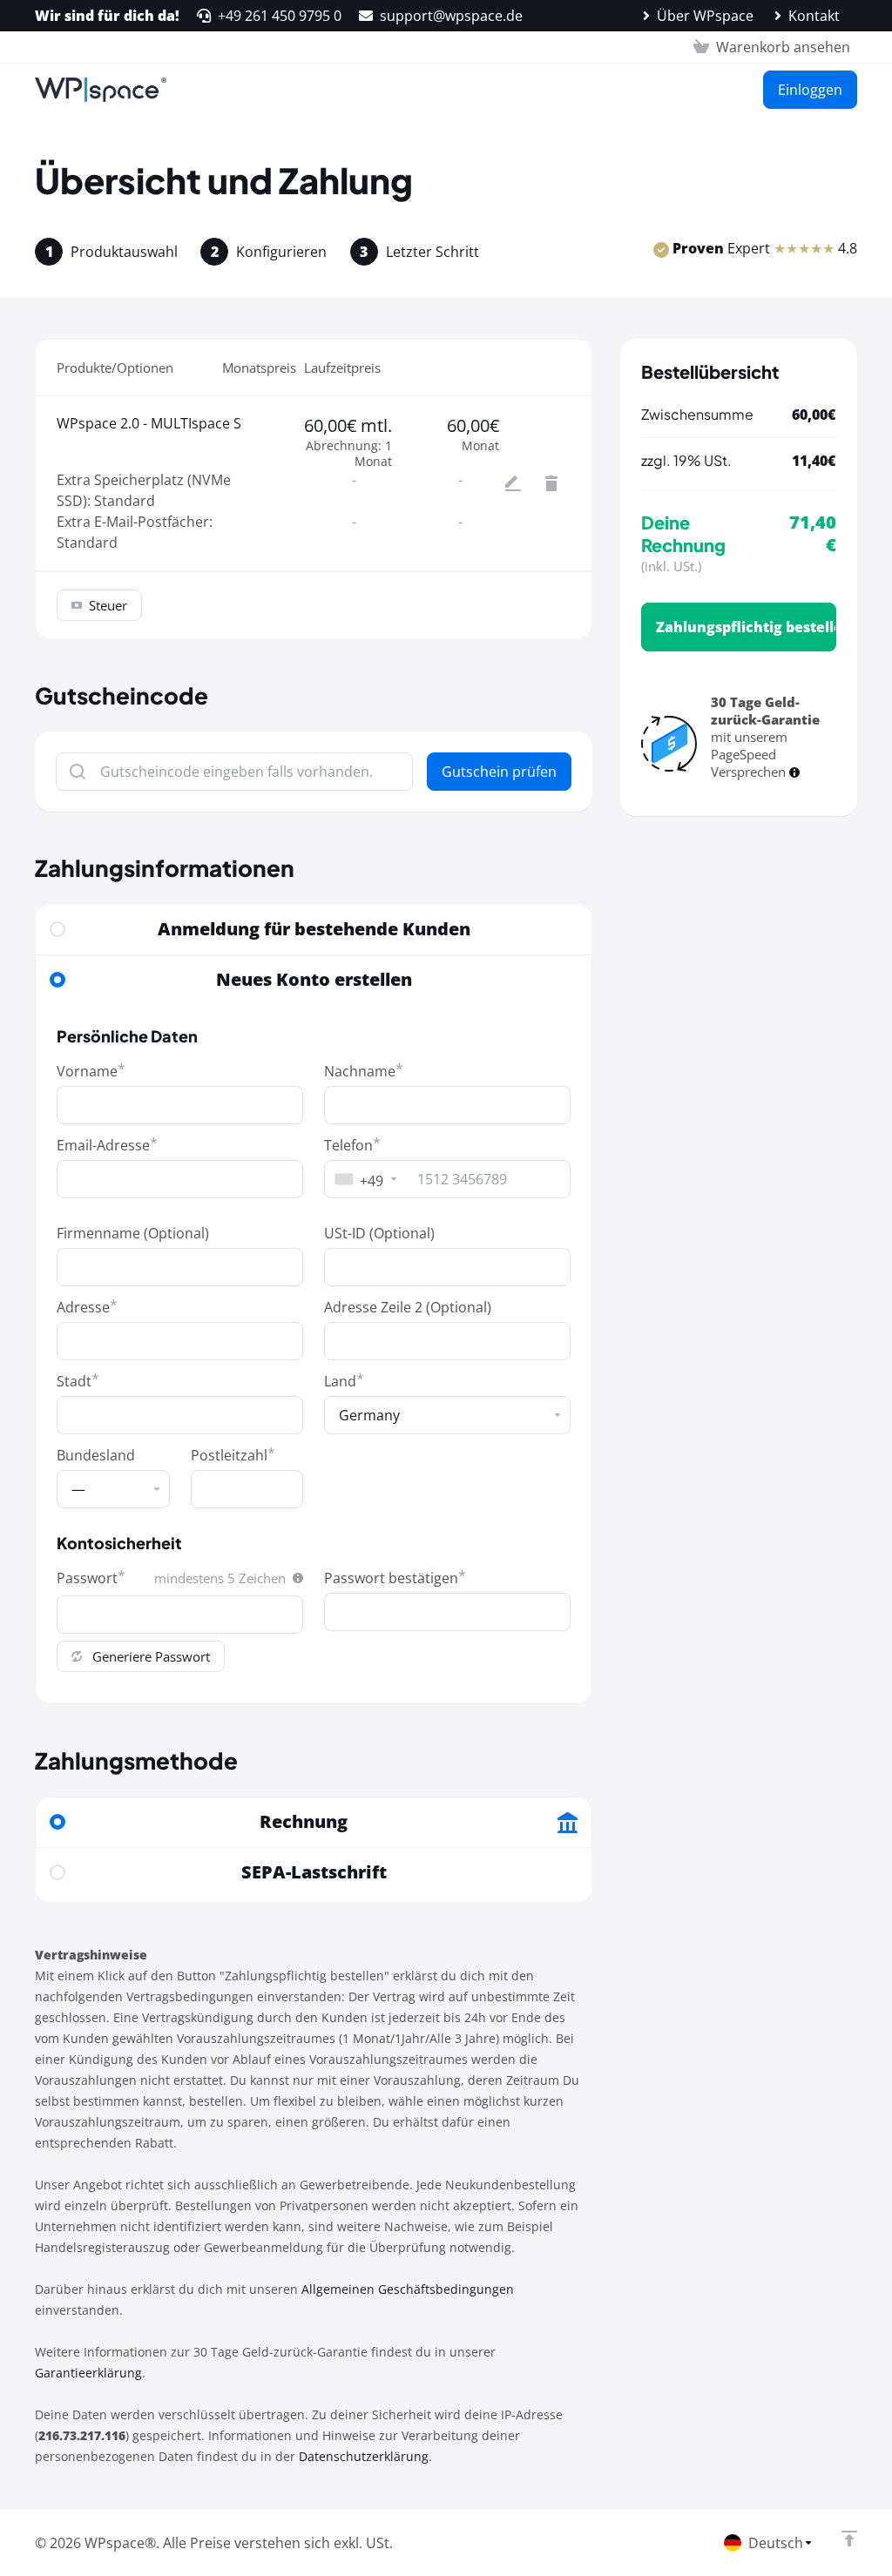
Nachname (360, 1071)
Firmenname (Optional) (133, 1233)
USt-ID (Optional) (379, 1233)
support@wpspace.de (451, 16)
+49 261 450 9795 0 (280, 16)
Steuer (108, 605)
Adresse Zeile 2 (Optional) (408, 1307)
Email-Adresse (103, 1145)
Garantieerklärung (88, 2373)
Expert (765, 248)
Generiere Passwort (151, 1656)
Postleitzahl (229, 1455)
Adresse (83, 1307)
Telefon (348, 1145)
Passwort (87, 1578)
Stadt (74, 1381)
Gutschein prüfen (499, 772)
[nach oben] (849, 2539)
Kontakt (814, 16)
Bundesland (96, 1455)
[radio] (57, 929)
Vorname (87, 1071)
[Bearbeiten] (513, 483)
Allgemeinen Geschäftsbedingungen (408, 2289)
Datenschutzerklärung (364, 2456)
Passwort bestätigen (391, 1578)
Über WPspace (705, 16)
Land (340, 1381)
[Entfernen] (551, 483)
